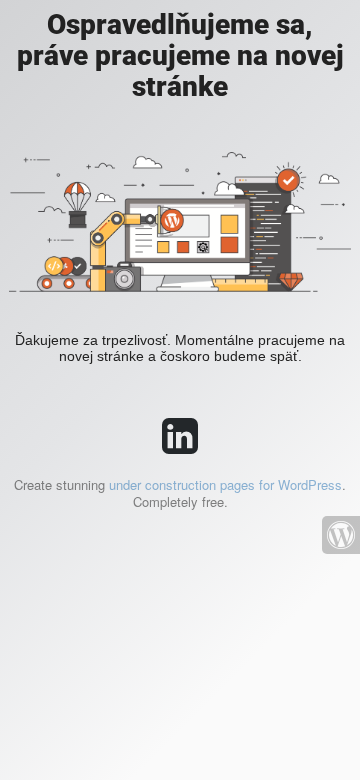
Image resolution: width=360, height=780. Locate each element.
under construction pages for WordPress (225, 484)
